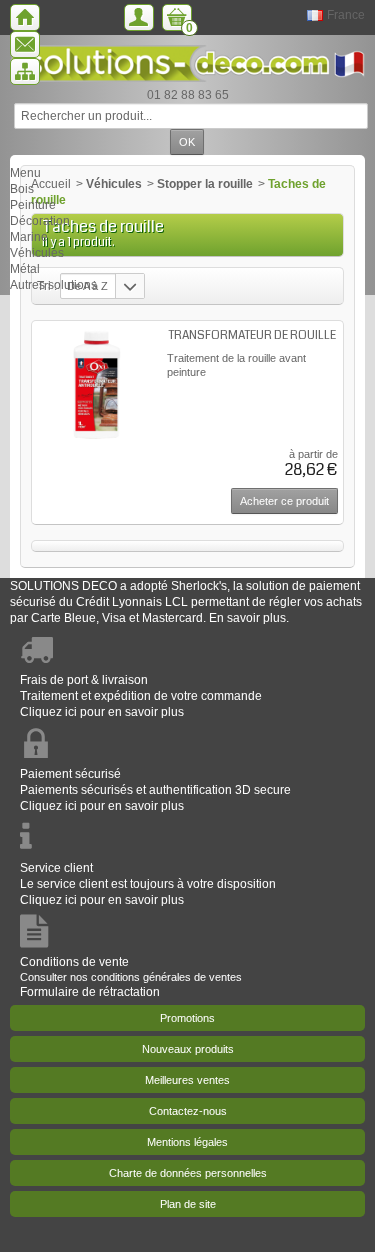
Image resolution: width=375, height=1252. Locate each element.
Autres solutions (53, 285)
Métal (25, 269)
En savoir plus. (249, 618)
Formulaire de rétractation (90, 992)
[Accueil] (25, 17)
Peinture (33, 205)
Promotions (187, 1018)
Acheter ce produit (284, 501)
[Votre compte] (139, 17)
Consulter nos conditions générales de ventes (131, 977)
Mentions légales (187, 1142)
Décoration (40, 221)
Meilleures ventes (187, 1080)
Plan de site (188, 1204)
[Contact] (25, 44)
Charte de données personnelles (188, 1173)
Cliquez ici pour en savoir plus (102, 712)
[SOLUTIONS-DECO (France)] (187, 63)
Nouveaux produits (188, 1049)
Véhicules (37, 253)
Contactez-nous (188, 1111)
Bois (22, 189)
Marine (29, 237)
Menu (25, 173)
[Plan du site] (25, 71)
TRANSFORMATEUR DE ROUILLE (252, 335)
